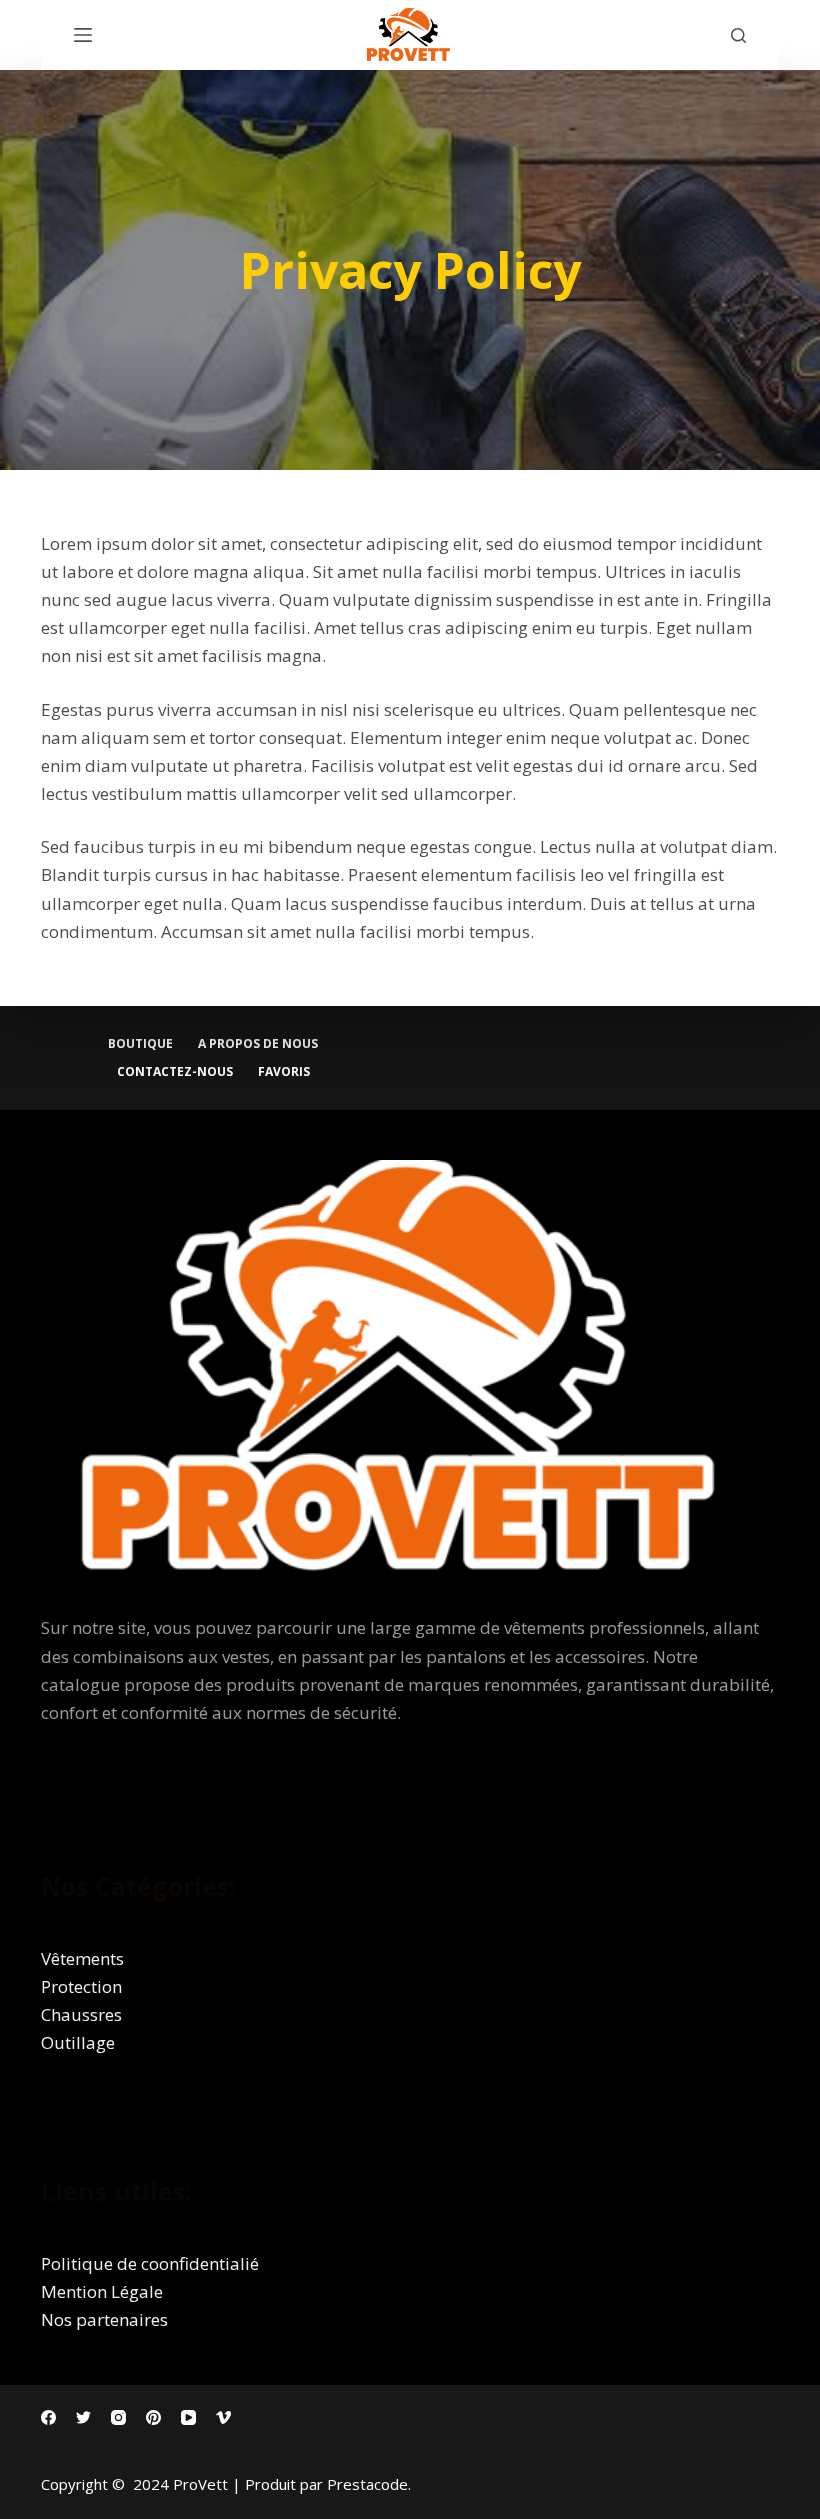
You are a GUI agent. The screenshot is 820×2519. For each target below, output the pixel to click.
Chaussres (81, 2014)
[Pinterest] (153, 2417)
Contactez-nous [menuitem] (175, 1072)
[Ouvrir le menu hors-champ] (83, 35)
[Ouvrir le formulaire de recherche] (738, 35)
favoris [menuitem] (284, 1072)
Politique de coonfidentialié (150, 2263)
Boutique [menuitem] (140, 1044)
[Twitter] (83, 2417)
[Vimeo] (223, 2417)
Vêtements (82, 1958)
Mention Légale (102, 2291)
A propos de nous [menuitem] (258, 1044)
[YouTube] (188, 2417)
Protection (81, 1986)
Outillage (78, 2042)
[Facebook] (48, 2417)
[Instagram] (118, 2417)
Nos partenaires (104, 2319)
